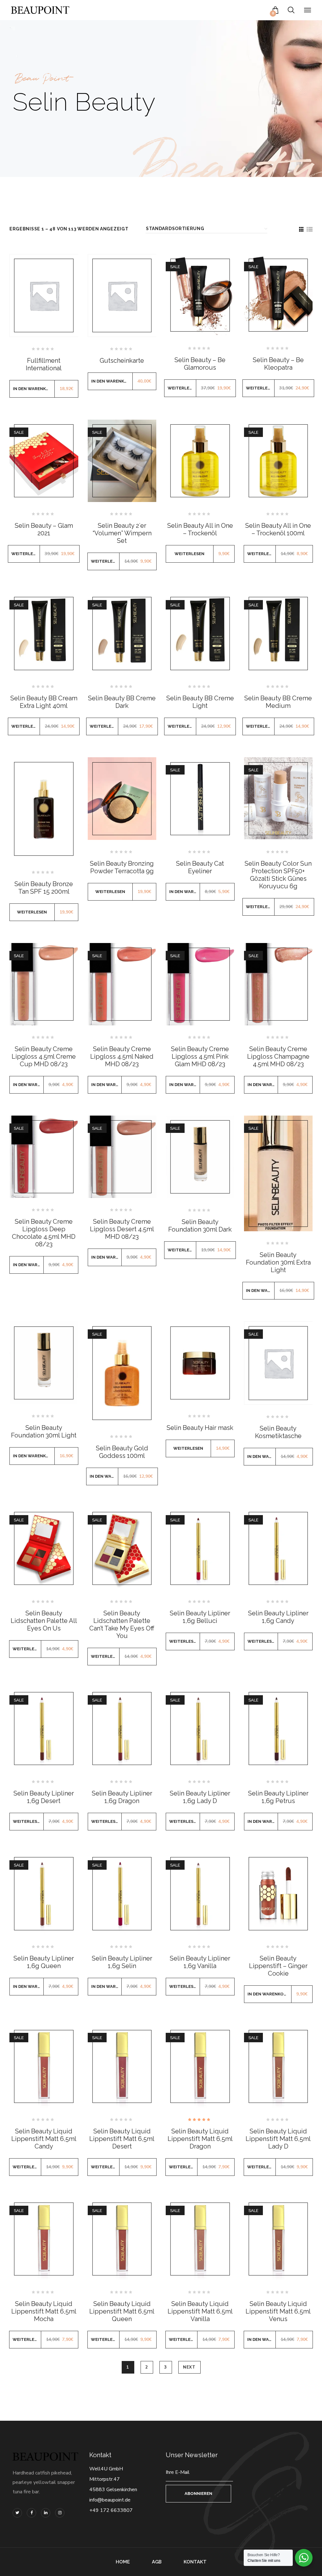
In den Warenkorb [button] (34, 389)
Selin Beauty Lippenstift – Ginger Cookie (278, 1966)
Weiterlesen (182, 388)
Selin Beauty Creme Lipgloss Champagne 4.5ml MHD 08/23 (278, 1056)
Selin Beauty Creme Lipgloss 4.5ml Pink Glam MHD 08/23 (200, 1056)
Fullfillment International (44, 364)
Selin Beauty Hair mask (200, 1428)
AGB (157, 2562)
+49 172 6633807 (111, 2510)
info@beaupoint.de (110, 2500)
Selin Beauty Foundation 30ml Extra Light (278, 1262)
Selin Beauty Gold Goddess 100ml (122, 1452)
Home (123, 2562)
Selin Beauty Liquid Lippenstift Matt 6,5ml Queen (122, 2311)
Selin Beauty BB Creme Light (200, 702)
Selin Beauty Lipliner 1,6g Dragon (122, 1797)
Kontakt (195, 2562)
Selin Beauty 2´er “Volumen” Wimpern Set (122, 533)
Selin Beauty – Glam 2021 (44, 529)
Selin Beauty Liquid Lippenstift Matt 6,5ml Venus (278, 2311)
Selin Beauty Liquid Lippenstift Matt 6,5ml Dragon (200, 2139)
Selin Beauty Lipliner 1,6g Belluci (200, 1617)
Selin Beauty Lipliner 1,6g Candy (278, 1617)
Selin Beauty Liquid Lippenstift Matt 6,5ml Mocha (44, 2311)
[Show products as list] (309, 229)
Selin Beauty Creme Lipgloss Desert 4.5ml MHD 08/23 (122, 1229)
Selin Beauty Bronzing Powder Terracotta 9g (122, 867)
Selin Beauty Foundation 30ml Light (44, 1431)
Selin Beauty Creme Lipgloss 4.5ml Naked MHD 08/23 (122, 1056)
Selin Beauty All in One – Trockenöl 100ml (278, 529)
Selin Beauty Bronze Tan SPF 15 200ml (44, 888)
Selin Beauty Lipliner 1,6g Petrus (278, 1797)
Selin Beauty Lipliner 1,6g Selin (122, 1962)
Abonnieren (198, 2493)
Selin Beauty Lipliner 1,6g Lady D (200, 1797)
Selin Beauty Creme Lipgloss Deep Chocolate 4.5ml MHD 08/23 (44, 1233)
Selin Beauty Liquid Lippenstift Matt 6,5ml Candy (44, 2139)
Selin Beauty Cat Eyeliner (200, 867)
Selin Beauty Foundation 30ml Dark (200, 1226)
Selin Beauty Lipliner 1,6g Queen (44, 1962)
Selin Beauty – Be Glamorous (200, 364)
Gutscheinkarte (122, 361)
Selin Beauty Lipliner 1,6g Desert (44, 1797)
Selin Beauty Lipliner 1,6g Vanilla (200, 1962)
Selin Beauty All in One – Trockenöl (200, 529)
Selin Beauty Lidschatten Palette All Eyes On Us (44, 1621)
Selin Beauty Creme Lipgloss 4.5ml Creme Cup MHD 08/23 (44, 1056)
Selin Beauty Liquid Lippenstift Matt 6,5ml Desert (122, 2139)
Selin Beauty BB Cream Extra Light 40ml (44, 702)
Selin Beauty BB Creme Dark (122, 702)
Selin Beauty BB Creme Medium (278, 702)
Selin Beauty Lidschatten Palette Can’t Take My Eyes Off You (122, 1624)
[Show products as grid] (301, 229)
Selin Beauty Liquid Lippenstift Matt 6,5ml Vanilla (200, 2311)
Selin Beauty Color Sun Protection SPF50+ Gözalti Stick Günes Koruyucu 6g (278, 875)
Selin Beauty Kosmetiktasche (278, 1432)
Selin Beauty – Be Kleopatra (278, 364)
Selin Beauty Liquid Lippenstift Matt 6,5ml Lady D (278, 2139)
